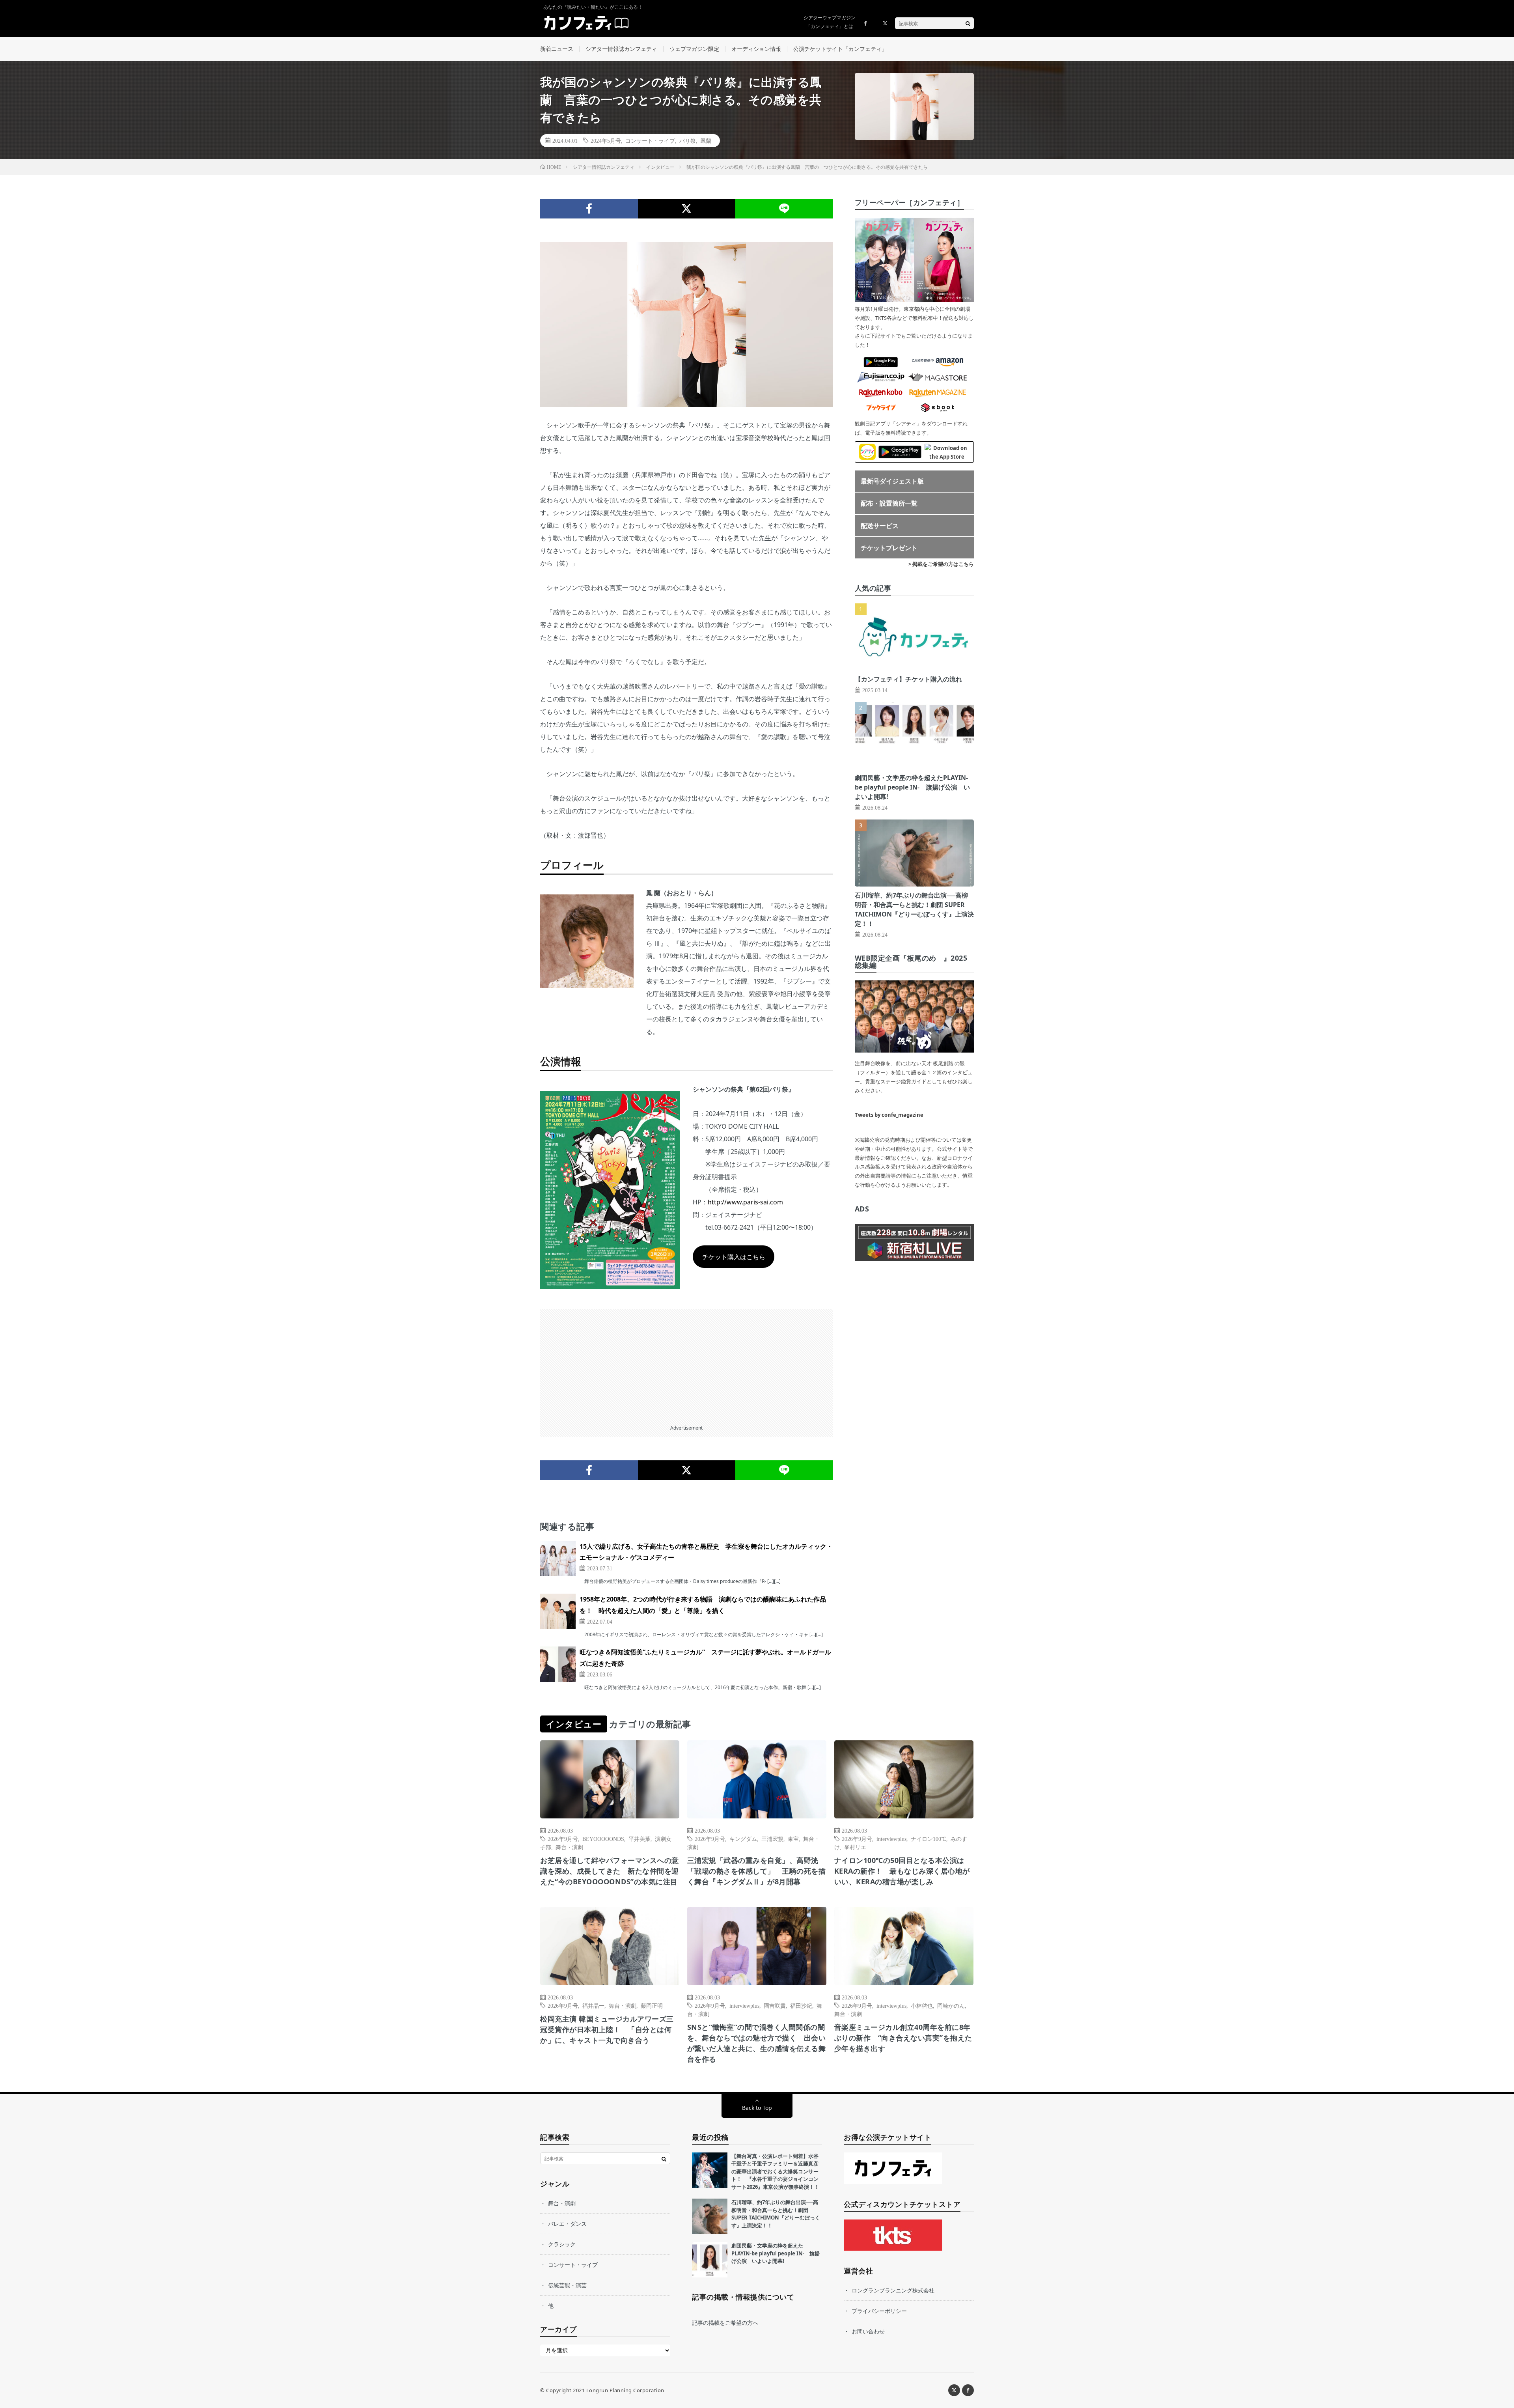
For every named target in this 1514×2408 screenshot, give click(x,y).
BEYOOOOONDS (603, 1839)
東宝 (793, 1839)
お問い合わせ (868, 2331)
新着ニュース (557, 49)
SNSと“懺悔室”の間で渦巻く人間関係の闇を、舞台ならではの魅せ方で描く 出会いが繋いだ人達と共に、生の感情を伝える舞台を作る (757, 2043)
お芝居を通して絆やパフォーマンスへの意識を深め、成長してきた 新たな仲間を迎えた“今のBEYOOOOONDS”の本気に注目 (610, 1871)
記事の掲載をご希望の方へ (725, 2323)
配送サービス (880, 526)
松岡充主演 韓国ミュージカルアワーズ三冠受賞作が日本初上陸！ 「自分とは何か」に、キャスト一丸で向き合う (607, 2029)
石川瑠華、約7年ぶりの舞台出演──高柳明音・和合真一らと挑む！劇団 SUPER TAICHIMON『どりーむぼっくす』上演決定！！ (776, 2214)
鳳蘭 (706, 140)
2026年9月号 (563, 1839)
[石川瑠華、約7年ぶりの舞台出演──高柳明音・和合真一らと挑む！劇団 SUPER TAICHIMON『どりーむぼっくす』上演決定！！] (710, 2216)
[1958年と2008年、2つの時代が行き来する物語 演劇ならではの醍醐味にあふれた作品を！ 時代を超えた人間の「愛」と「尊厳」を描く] (558, 1611)
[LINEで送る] (784, 209)
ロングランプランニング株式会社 (893, 2290)
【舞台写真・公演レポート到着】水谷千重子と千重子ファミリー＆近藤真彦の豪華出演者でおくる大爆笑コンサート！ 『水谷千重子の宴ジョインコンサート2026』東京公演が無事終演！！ (775, 2171)
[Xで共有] (687, 209)
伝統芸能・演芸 (567, 2285)
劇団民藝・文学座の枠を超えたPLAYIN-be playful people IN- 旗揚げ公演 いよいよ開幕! (912, 787)
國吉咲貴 (775, 2005)
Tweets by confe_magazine (889, 1115)
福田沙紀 (801, 2005)
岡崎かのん (951, 2005)
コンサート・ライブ (650, 140)
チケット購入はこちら (734, 1257)
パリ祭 (688, 140)
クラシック (562, 2244)
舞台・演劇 (569, 1847)
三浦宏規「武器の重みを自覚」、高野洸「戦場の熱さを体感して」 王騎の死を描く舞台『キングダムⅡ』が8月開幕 (757, 1871)
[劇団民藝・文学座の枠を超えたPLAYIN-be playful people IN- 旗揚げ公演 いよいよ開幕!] (710, 2260)
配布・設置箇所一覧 (889, 503)
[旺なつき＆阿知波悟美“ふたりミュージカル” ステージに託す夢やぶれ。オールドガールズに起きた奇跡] (558, 1664)
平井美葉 (640, 1839)
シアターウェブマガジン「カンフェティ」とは (830, 22)
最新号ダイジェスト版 (892, 481)
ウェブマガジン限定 (694, 49)
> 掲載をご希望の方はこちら (941, 564)
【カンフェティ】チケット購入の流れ (908, 679)
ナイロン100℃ (929, 1839)
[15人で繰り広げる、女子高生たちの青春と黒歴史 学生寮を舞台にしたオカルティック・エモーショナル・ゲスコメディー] (558, 1559)
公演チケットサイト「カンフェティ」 (840, 49)
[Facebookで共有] (589, 209)
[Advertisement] (687, 1364)
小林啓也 (922, 2005)
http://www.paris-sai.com (745, 1202)
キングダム (743, 1839)
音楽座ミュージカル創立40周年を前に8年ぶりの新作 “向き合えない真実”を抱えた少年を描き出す (903, 2038)
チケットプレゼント (889, 548)
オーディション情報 (756, 49)
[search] (968, 23)
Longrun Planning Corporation (625, 2390)
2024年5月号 (606, 140)
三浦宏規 (772, 1839)
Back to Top (757, 2108)
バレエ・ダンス (567, 2224)
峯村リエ (855, 1847)
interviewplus (891, 1839)
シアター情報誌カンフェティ (621, 49)
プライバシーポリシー (879, 2311)
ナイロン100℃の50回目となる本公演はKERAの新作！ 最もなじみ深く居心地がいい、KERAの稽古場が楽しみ (902, 1871)
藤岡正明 (652, 2005)
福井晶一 (593, 2005)
